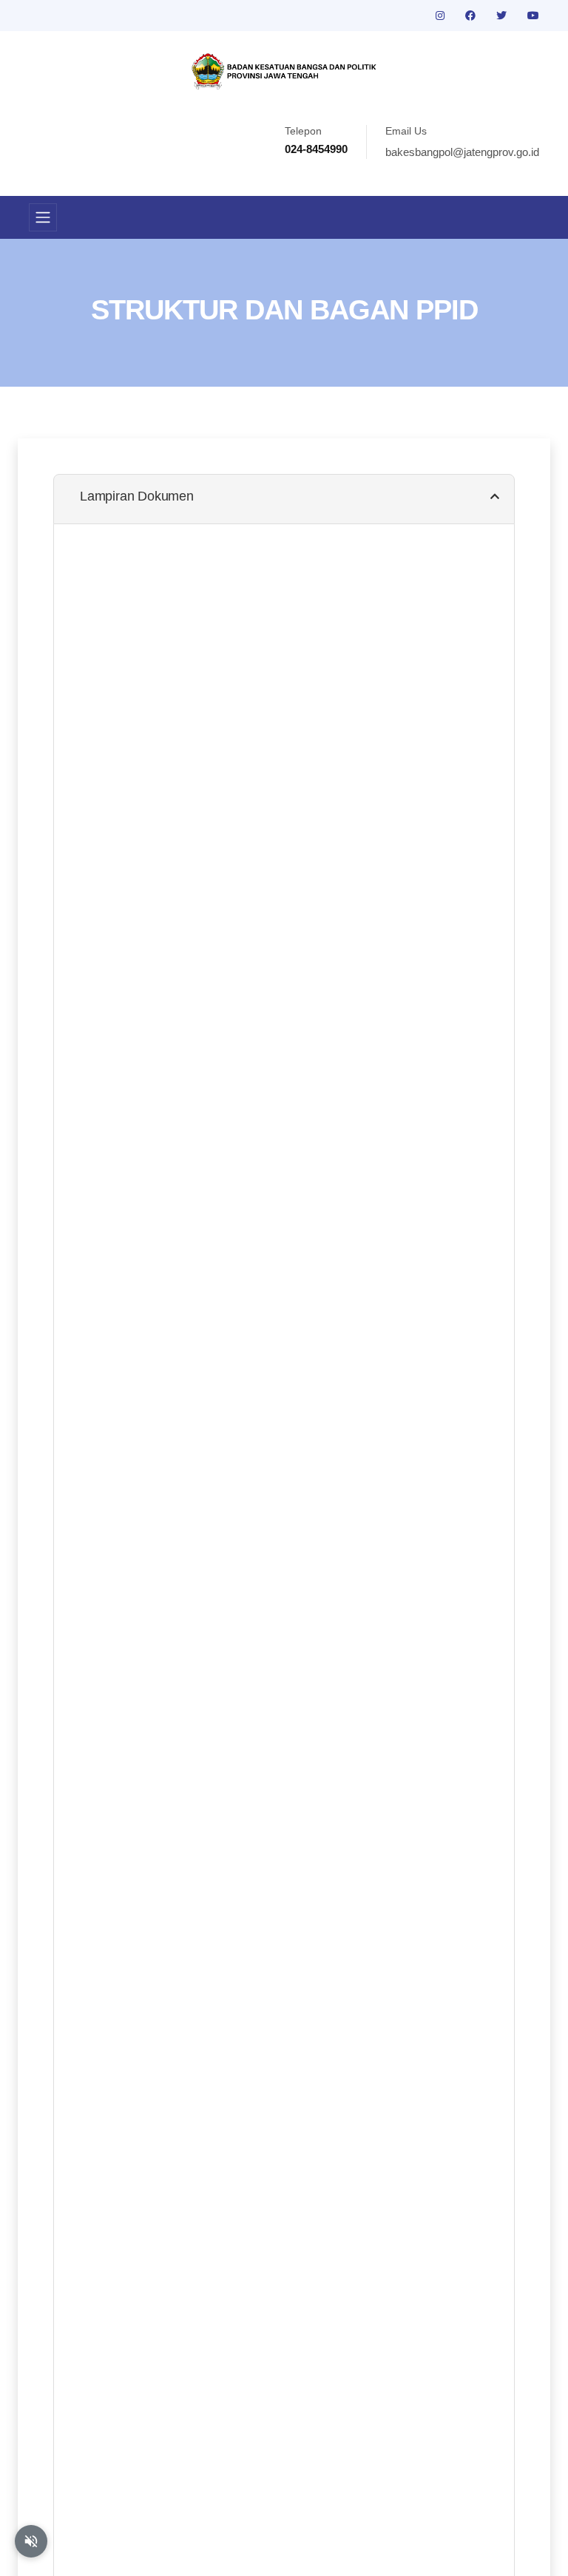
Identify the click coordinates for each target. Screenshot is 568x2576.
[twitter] (503, 16)
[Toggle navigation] (43, 217)
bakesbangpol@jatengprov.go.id (462, 152)
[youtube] (533, 16)
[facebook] (472, 16)
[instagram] (442, 16)
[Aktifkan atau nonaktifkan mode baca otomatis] (31, 2541)
